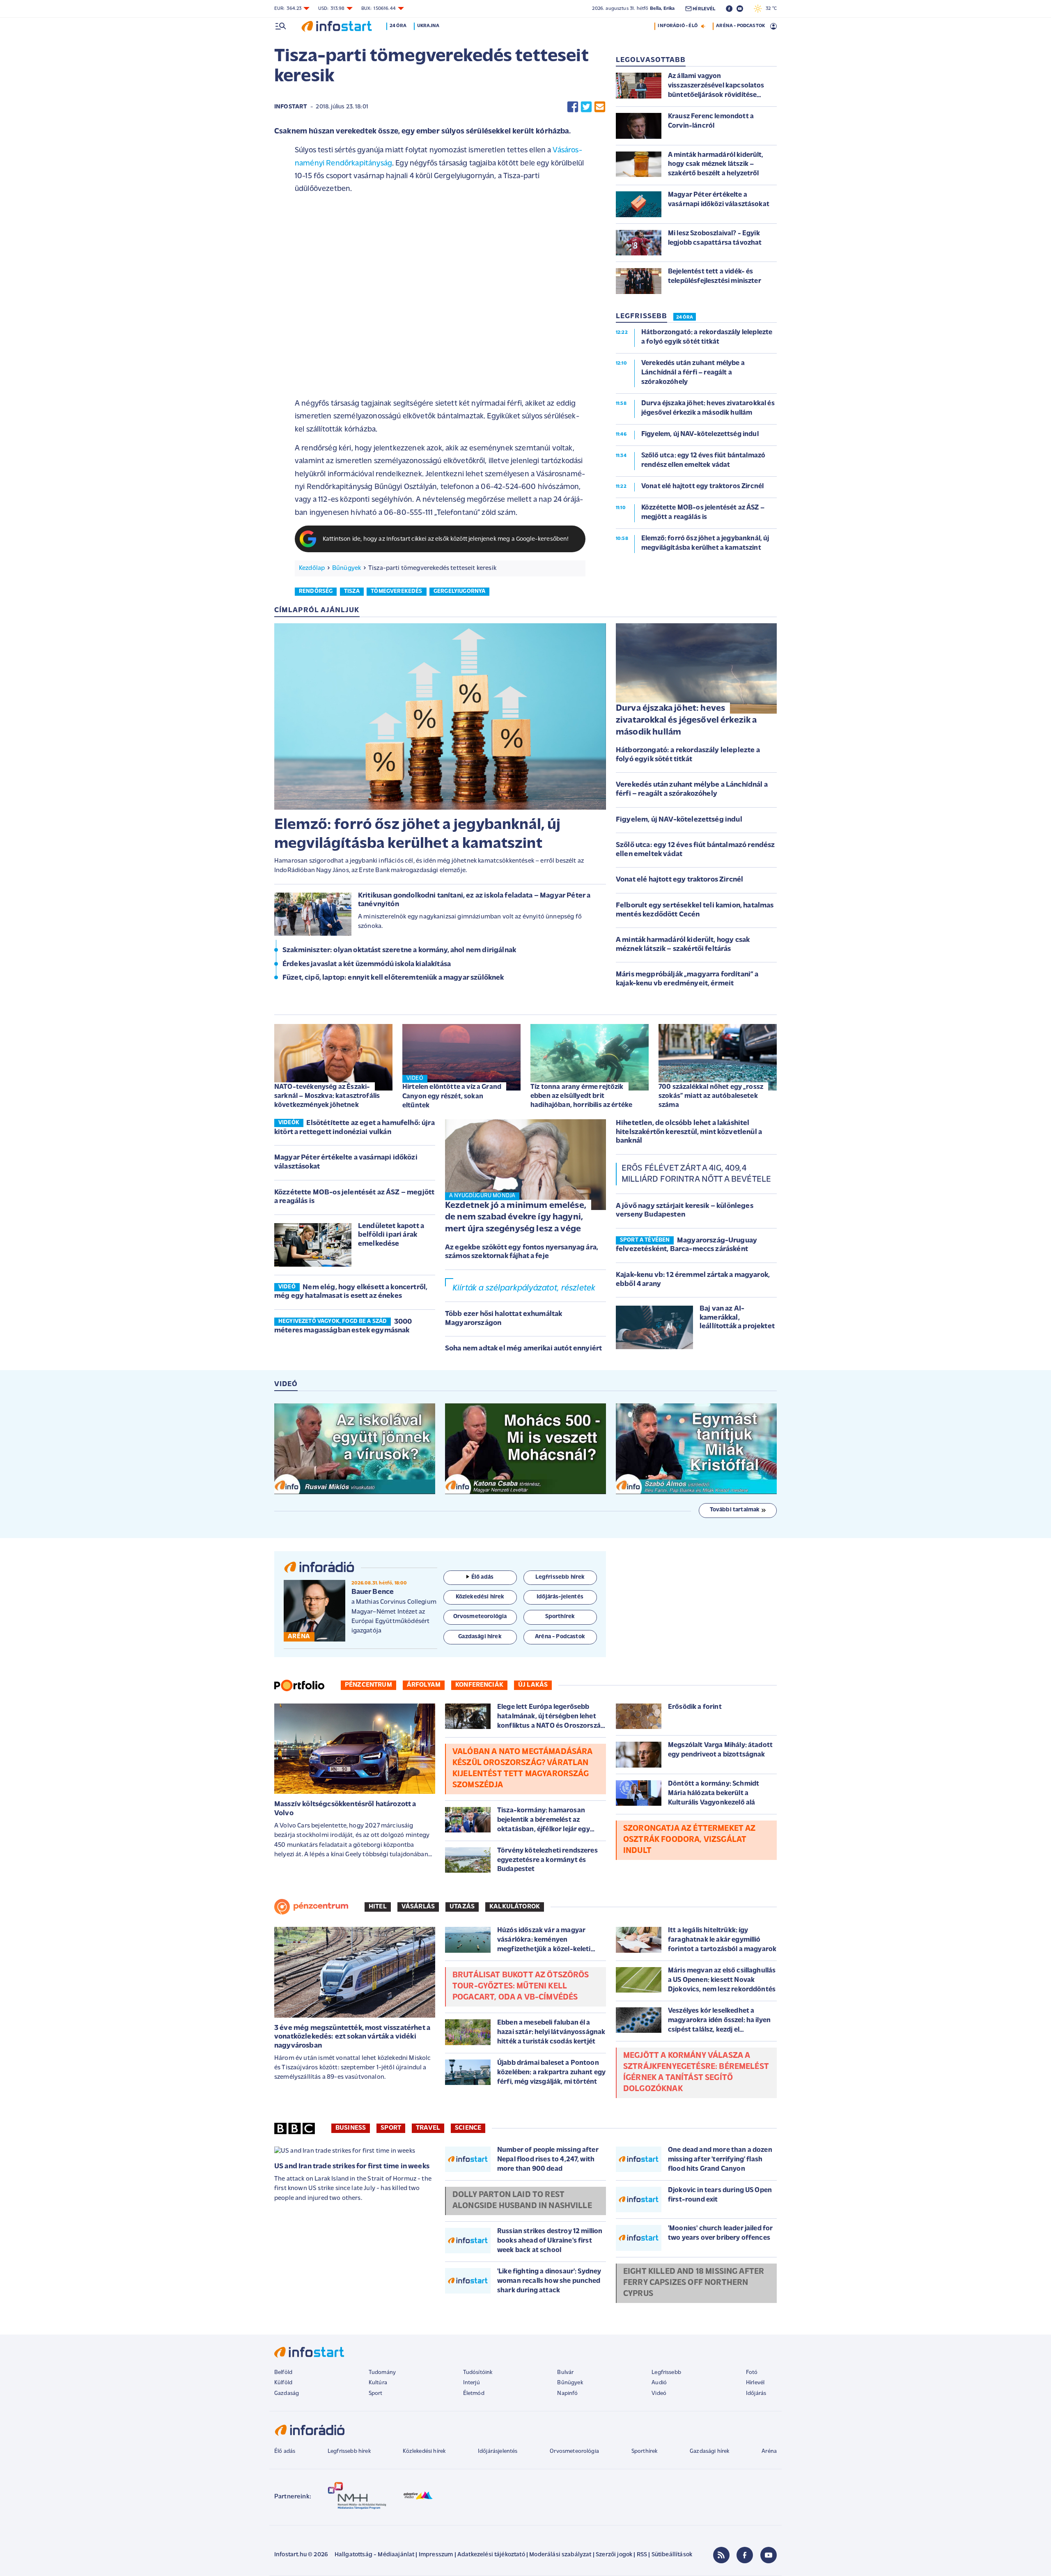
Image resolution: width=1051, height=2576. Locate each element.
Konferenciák (479, 1685)
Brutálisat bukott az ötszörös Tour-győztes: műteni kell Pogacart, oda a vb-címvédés (521, 1986)
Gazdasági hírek (709, 2451)
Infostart (291, 107)
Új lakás (533, 1685)
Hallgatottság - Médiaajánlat (374, 2555)
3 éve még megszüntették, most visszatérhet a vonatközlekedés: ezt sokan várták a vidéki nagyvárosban (352, 2037)
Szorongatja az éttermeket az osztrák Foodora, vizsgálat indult (689, 1840)
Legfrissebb (666, 2373)
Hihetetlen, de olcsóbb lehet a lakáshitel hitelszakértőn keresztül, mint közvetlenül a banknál (689, 1132)
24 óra (398, 26)
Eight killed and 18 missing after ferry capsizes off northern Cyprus (694, 2283)
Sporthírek (645, 2451)
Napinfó (567, 2393)
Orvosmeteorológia (574, 2451)
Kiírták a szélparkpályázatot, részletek (524, 1288)
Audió (659, 2383)
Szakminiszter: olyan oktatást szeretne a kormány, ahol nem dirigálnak (399, 951)
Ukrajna (428, 26)
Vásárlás (418, 1907)
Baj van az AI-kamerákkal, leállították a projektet (737, 1318)
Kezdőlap (312, 568)
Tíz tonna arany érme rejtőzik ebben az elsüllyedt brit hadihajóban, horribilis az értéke (581, 1096)
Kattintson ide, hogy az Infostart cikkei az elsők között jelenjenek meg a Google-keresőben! (446, 539)
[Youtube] (769, 2555)
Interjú (472, 2383)
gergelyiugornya (459, 591)
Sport (391, 2128)
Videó (659, 2393)
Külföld (283, 2383)
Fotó (752, 2373)
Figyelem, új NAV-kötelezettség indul (679, 820)
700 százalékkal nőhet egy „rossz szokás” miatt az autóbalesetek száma (711, 1096)
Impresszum (436, 2555)
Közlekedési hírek (424, 2451)
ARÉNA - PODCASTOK (740, 26)
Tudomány (382, 2373)
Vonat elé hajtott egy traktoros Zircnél (679, 880)
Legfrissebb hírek (349, 2451)
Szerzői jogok (614, 2555)
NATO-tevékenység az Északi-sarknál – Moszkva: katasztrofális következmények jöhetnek (327, 1096)
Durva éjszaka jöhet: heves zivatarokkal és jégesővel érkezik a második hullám (686, 720)
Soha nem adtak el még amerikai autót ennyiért (523, 1349)
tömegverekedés (396, 591)
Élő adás (482, 1577)
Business (351, 2128)
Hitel (378, 1907)
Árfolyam (424, 1685)
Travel (428, 2128)
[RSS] (721, 2555)
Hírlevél (755, 2383)
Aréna (769, 2451)
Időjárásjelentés (498, 2451)
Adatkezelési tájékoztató (491, 2555)
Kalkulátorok (515, 1907)
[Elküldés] (600, 107)
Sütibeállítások (672, 2555)
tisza (352, 591)
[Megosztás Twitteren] (586, 107)
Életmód (474, 2393)
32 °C (769, 9)
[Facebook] (745, 2555)
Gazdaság (287, 2393)
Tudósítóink (478, 2373)
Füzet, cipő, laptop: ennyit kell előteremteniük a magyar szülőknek (393, 978)
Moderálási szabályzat (560, 2555)
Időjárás (756, 2393)
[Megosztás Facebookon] (573, 107)
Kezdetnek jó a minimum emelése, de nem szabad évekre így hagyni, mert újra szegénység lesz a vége (516, 1217)
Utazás (462, 1907)
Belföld (283, 2373)
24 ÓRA (685, 317)
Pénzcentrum (368, 1685)
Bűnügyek (347, 568)
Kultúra (378, 2383)
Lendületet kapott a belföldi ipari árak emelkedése (391, 1235)
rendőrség (316, 591)
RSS (642, 2555)
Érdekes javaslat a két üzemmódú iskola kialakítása (367, 964)
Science (468, 2128)
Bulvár (565, 2373)
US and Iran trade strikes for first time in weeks (352, 2167)
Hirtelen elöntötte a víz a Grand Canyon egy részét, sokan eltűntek (452, 1096)
